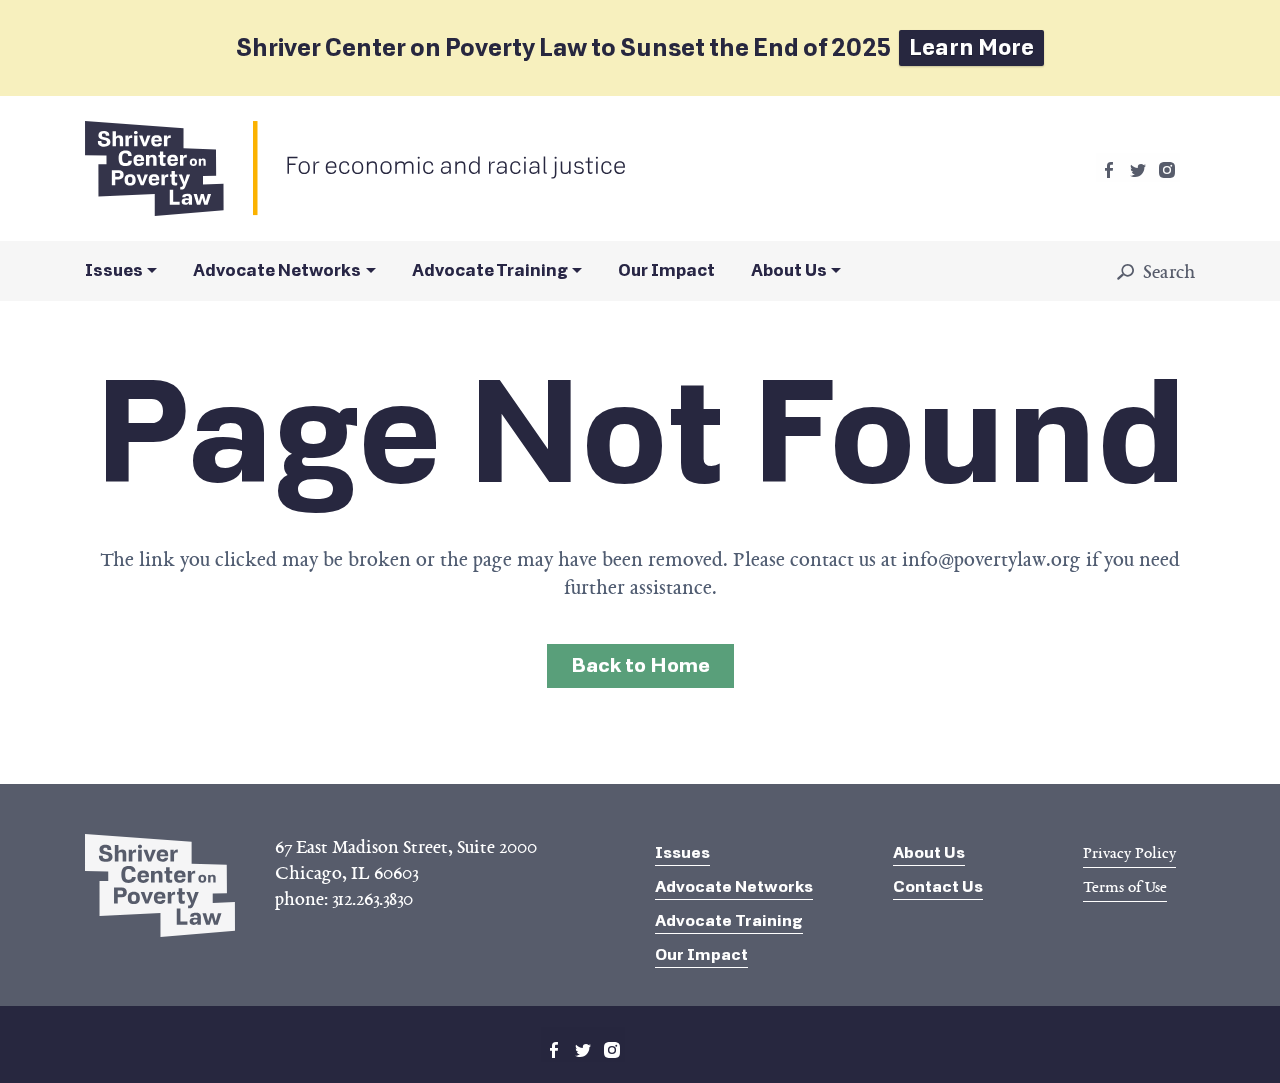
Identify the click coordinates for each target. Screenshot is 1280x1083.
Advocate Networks (277, 270)
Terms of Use (1125, 887)
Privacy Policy (1129, 853)
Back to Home (640, 665)
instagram (1167, 170)
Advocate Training (490, 270)
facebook (1109, 170)
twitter (1138, 170)
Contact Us (938, 886)
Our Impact (666, 270)
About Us (789, 270)
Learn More (971, 47)
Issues (114, 270)
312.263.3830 (372, 899)
